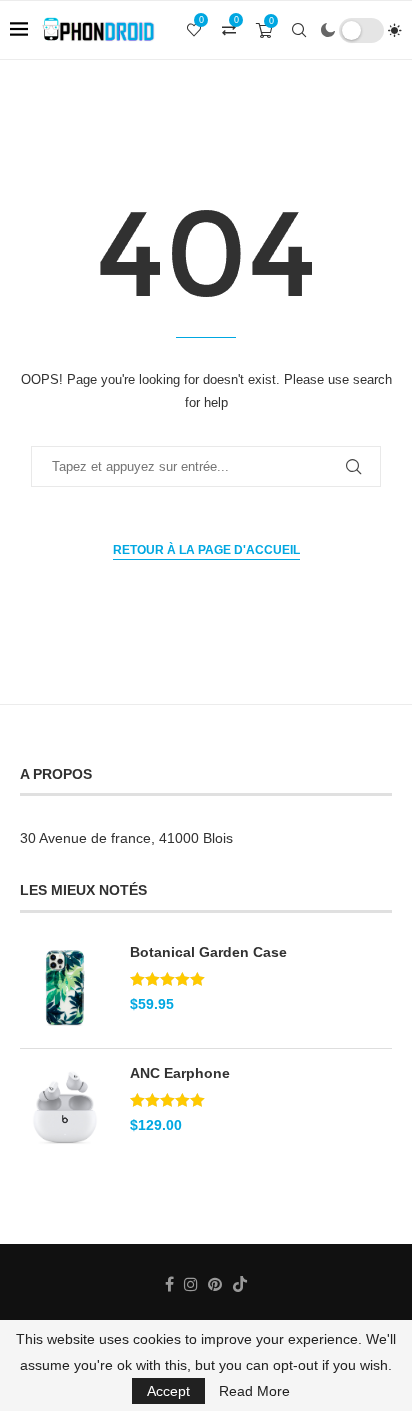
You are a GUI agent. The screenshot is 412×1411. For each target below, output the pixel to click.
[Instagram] (191, 1284)
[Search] (299, 30)
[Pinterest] (215, 1284)
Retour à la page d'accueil (206, 550)
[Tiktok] (240, 1284)
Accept (168, 1391)
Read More (254, 1391)
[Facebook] (169, 1284)
